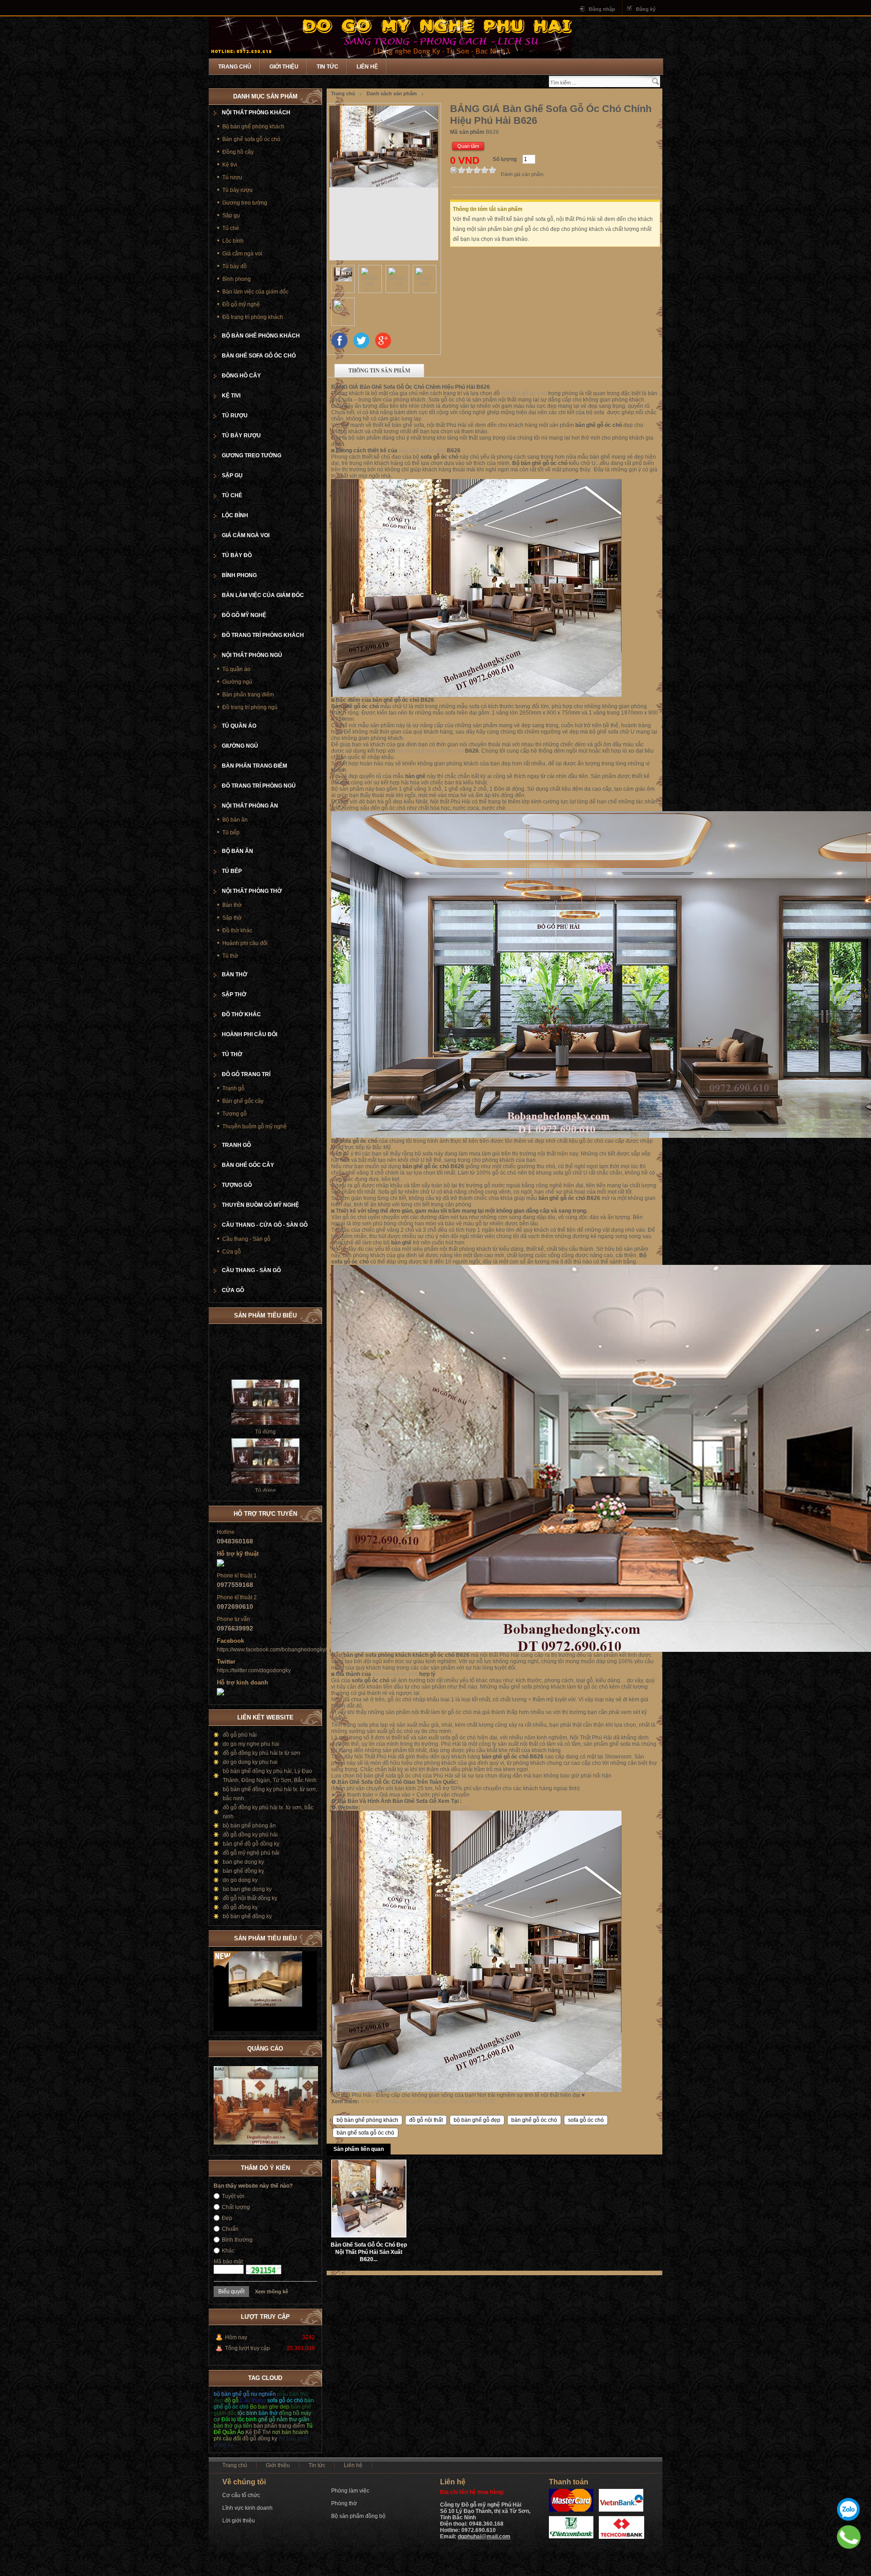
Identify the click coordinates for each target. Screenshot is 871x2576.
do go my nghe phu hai (251, 1744)
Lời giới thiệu (239, 2521)
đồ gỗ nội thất (426, 2120)
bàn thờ (268, 2413)
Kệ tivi (230, 165)
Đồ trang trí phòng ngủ (250, 707)
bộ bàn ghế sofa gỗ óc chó (430, 751)
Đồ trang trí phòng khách (253, 317)
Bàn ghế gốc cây (243, 1101)
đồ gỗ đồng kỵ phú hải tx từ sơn (262, 1753)
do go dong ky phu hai (250, 1762)
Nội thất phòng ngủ (252, 655)
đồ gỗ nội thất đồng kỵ (250, 1898)
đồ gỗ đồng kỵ (240, 1907)
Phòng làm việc (350, 2491)
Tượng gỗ (235, 1114)
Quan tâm (468, 146)
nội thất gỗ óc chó (524, 393)
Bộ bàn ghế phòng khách (253, 127)
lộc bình (247, 2413)
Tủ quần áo (236, 669)
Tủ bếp (231, 833)
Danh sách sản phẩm (392, 93)
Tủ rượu (232, 177)
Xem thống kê (272, 2292)
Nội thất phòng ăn (250, 806)
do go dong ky (240, 1880)
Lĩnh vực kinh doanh (247, 2508)
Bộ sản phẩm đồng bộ (358, 2516)
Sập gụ (231, 215)
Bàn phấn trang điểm (248, 695)
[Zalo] (848, 2509)
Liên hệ (367, 67)
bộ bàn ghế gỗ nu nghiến (245, 2394)
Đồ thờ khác (237, 930)
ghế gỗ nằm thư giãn (284, 2419)
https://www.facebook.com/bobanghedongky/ (272, 1650)
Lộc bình (233, 241)
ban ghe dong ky (243, 1862)
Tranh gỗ (233, 1088)
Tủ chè (231, 228)
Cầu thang (254, 2400)
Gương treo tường (245, 203)
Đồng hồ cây (238, 152)
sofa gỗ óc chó (586, 2120)
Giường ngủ (237, 682)
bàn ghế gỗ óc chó (422, 451)
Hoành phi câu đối (245, 943)
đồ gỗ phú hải (240, 1735)
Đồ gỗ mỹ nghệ (241, 304)
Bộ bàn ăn (235, 820)
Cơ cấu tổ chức (241, 2495)
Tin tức (328, 67)
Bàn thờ (232, 905)
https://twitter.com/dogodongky (254, 1670)
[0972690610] (849, 2537)
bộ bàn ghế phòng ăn (249, 1826)
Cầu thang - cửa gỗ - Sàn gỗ (265, 1225)
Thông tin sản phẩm (379, 370)
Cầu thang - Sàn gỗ (246, 1239)
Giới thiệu (284, 67)
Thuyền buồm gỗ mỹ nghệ (254, 1126)
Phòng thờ (344, 2503)
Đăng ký (646, 9)
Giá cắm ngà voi (242, 254)
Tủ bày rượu (237, 190)
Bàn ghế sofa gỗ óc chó (251, 139)
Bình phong (237, 279)
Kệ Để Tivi (258, 2432)
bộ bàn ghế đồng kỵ (247, 1916)
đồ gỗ (232, 2400)
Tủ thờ (230, 956)
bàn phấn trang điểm (279, 2426)
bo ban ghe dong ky (247, 1889)
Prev (301, 1937)
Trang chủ (235, 67)
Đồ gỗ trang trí (246, 1074)
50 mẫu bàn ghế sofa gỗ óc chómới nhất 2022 (438, 2101)
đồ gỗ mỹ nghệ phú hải (251, 1853)
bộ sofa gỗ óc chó (395, 1674)
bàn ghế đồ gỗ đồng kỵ (251, 1844)
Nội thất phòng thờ (252, 891)
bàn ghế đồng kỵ (243, 1871)
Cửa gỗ (232, 1252)
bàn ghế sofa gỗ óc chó (365, 2133)
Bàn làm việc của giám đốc (255, 292)
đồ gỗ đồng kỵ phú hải (250, 1835)
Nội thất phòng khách (256, 113)
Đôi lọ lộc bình (239, 2419)
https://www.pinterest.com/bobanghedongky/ (416, 1807)
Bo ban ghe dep (270, 2407)
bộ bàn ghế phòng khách (367, 2120)
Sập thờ (232, 918)
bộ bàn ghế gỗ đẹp (477, 2120)
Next (310, 1937)
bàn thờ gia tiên (233, 2426)
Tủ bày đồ (235, 266)
